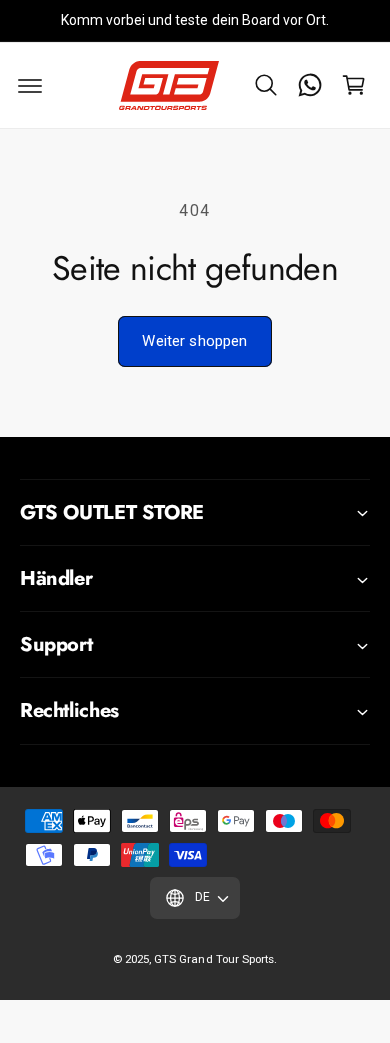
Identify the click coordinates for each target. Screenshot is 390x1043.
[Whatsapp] (310, 85)
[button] (266, 85)
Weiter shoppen (194, 341)
